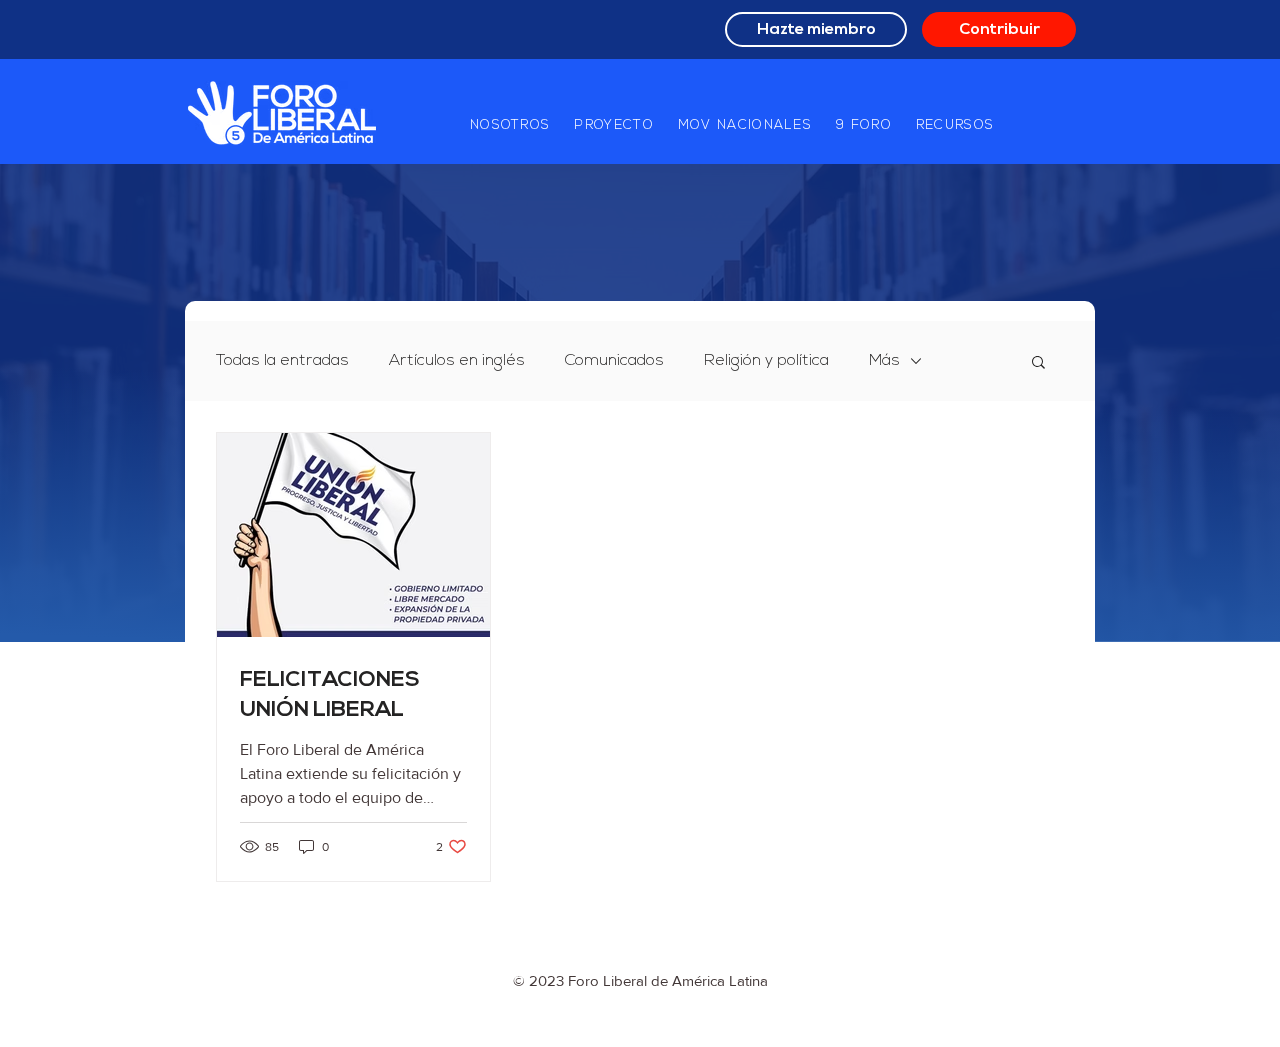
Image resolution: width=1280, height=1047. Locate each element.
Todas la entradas (282, 361)
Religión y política (766, 361)
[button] (510, 126)
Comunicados (614, 361)
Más (884, 361)
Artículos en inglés (457, 361)
